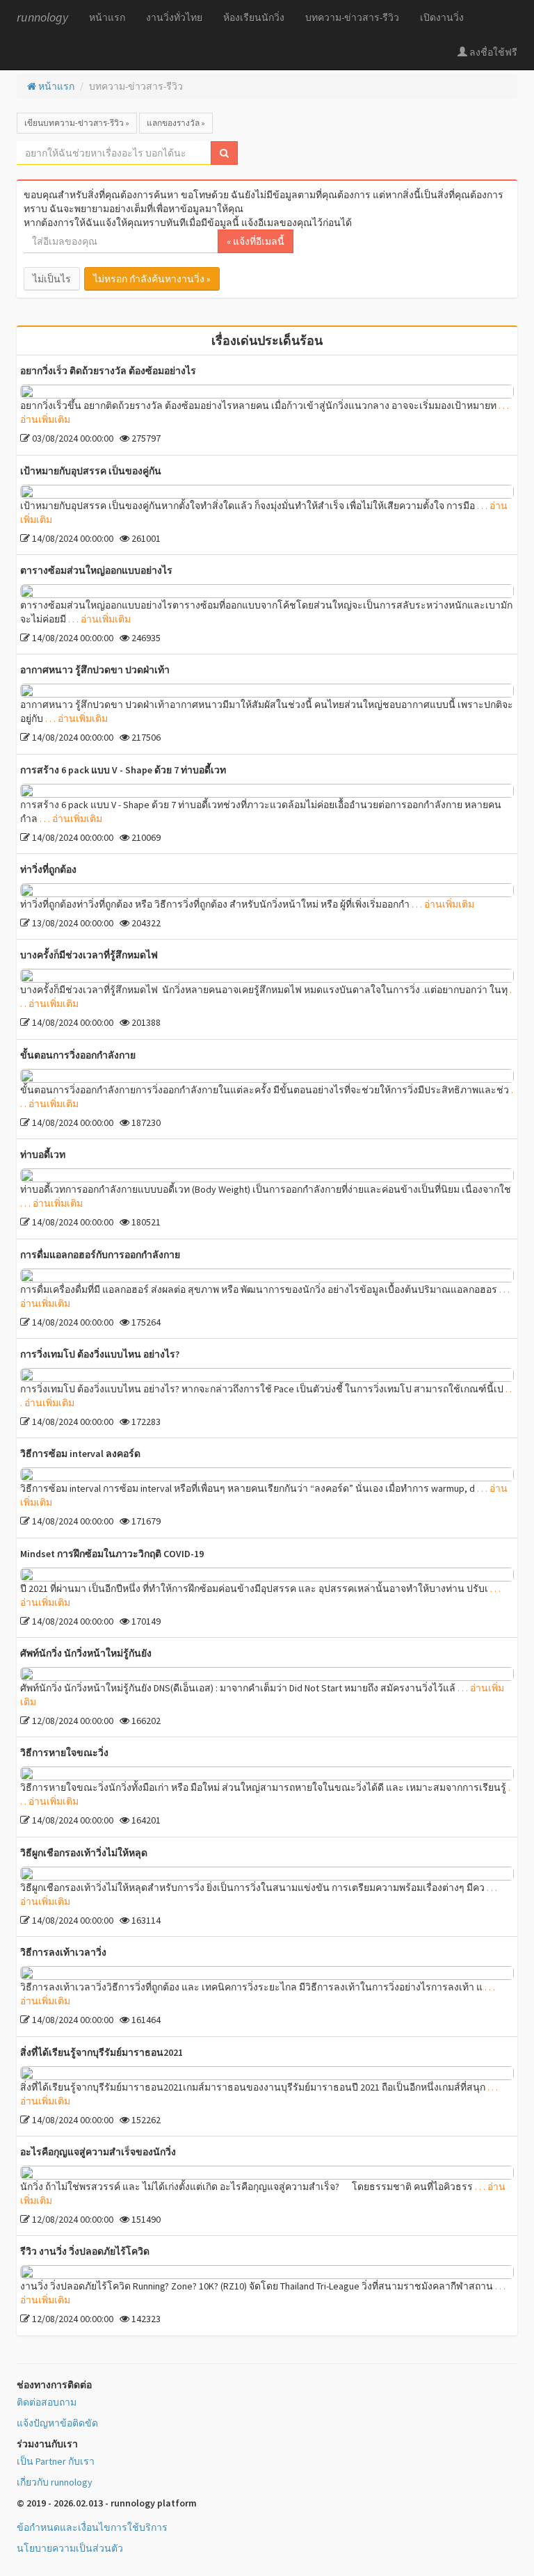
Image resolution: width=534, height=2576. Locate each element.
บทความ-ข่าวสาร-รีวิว (352, 17)
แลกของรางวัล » (176, 123)
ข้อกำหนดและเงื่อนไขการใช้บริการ (92, 2527)
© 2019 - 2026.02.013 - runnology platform (107, 2503)
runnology (42, 17)
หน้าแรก (107, 17)
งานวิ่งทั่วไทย (174, 17)
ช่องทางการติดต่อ (54, 2385)
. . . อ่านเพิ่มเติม (99, 619)
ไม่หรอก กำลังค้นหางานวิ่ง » (152, 279)
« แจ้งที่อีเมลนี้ (256, 241)
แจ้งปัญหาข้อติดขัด (57, 2423)
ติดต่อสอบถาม (47, 2402)
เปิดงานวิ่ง (442, 17)
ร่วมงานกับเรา (47, 2444)
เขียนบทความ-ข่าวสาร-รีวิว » (77, 123)
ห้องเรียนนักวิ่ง (254, 17)
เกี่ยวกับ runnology (55, 2482)
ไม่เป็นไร (52, 279)
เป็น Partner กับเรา (56, 2461)
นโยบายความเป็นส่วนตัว (70, 2548)
